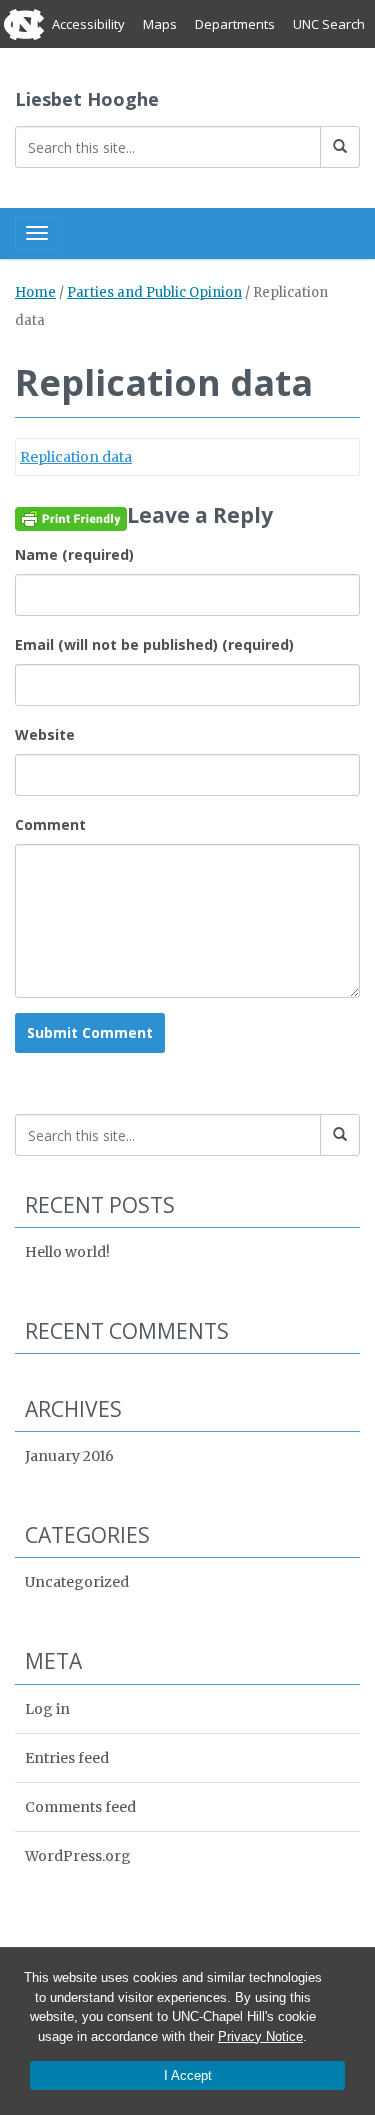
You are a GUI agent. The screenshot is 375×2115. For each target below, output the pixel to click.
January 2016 (69, 1456)
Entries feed (67, 1758)
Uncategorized (77, 1582)
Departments (235, 24)
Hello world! (67, 1252)
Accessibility (88, 24)
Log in (47, 1709)
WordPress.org (78, 1856)
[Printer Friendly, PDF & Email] (71, 518)
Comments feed (80, 1807)
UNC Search (329, 24)
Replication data (76, 457)
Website (45, 734)
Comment (50, 824)
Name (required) (74, 554)
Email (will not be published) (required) (154, 644)
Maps (160, 24)
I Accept (188, 2075)
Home (35, 292)
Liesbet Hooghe (87, 99)
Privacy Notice (260, 2036)
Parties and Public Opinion (154, 292)
